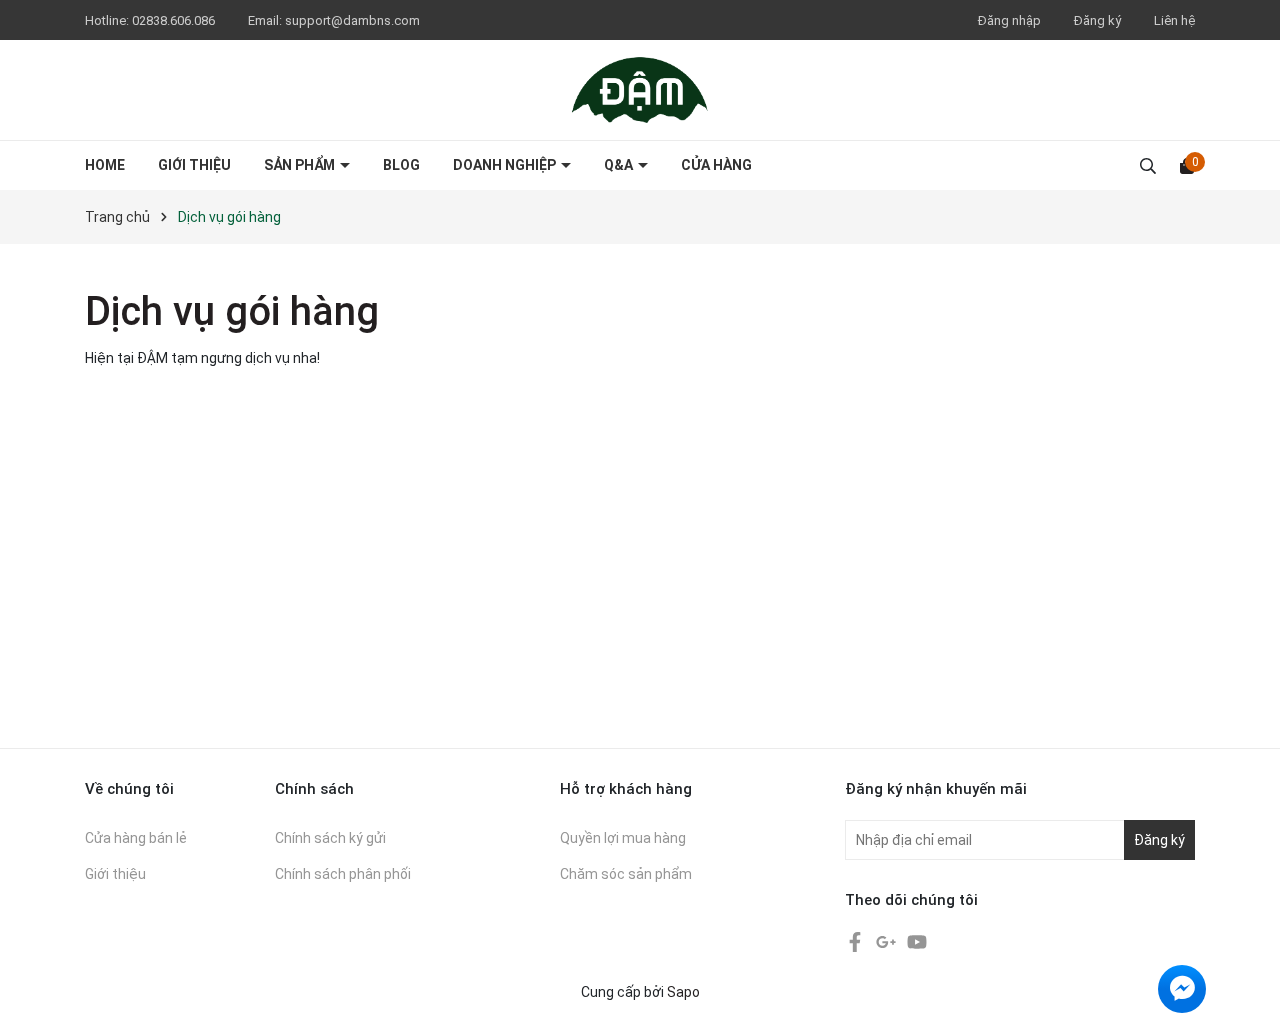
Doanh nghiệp (506, 165)
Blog (401, 165)
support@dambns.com (352, 20)
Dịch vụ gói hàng (232, 311)
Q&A (620, 165)
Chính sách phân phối (343, 874)
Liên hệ (1174, 20)
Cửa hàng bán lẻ (136, 838)
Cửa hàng (716, 165)
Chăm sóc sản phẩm (626, 874)
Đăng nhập (1009, 20)
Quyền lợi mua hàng (623, 838)
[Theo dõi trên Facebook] (856, 941)
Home (105, 165)
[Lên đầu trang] (1245, 998)
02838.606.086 (175, 20)
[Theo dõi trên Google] (887, 941)
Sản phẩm (301, 165)
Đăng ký (1097, 20)
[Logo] (640, 89)
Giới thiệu (194, 165)
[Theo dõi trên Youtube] (917, 941)
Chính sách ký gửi (330, 838)
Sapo (683, 992)
